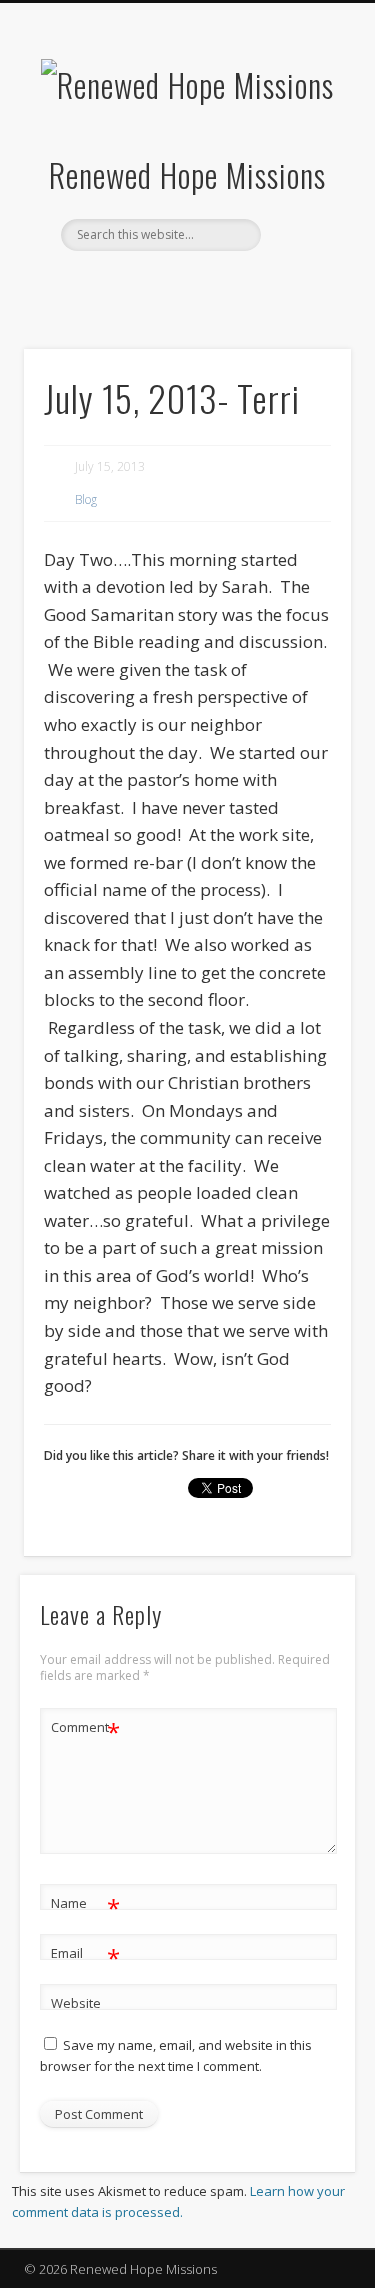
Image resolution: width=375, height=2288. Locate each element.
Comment (85, 1730)
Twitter (185, 285)
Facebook (144, 285)
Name (85, 1906)
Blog (86, 499)
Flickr (226, 285)
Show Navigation (303, 179)
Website (76, 2003)
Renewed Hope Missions (187, 174)
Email (85, 1956)
